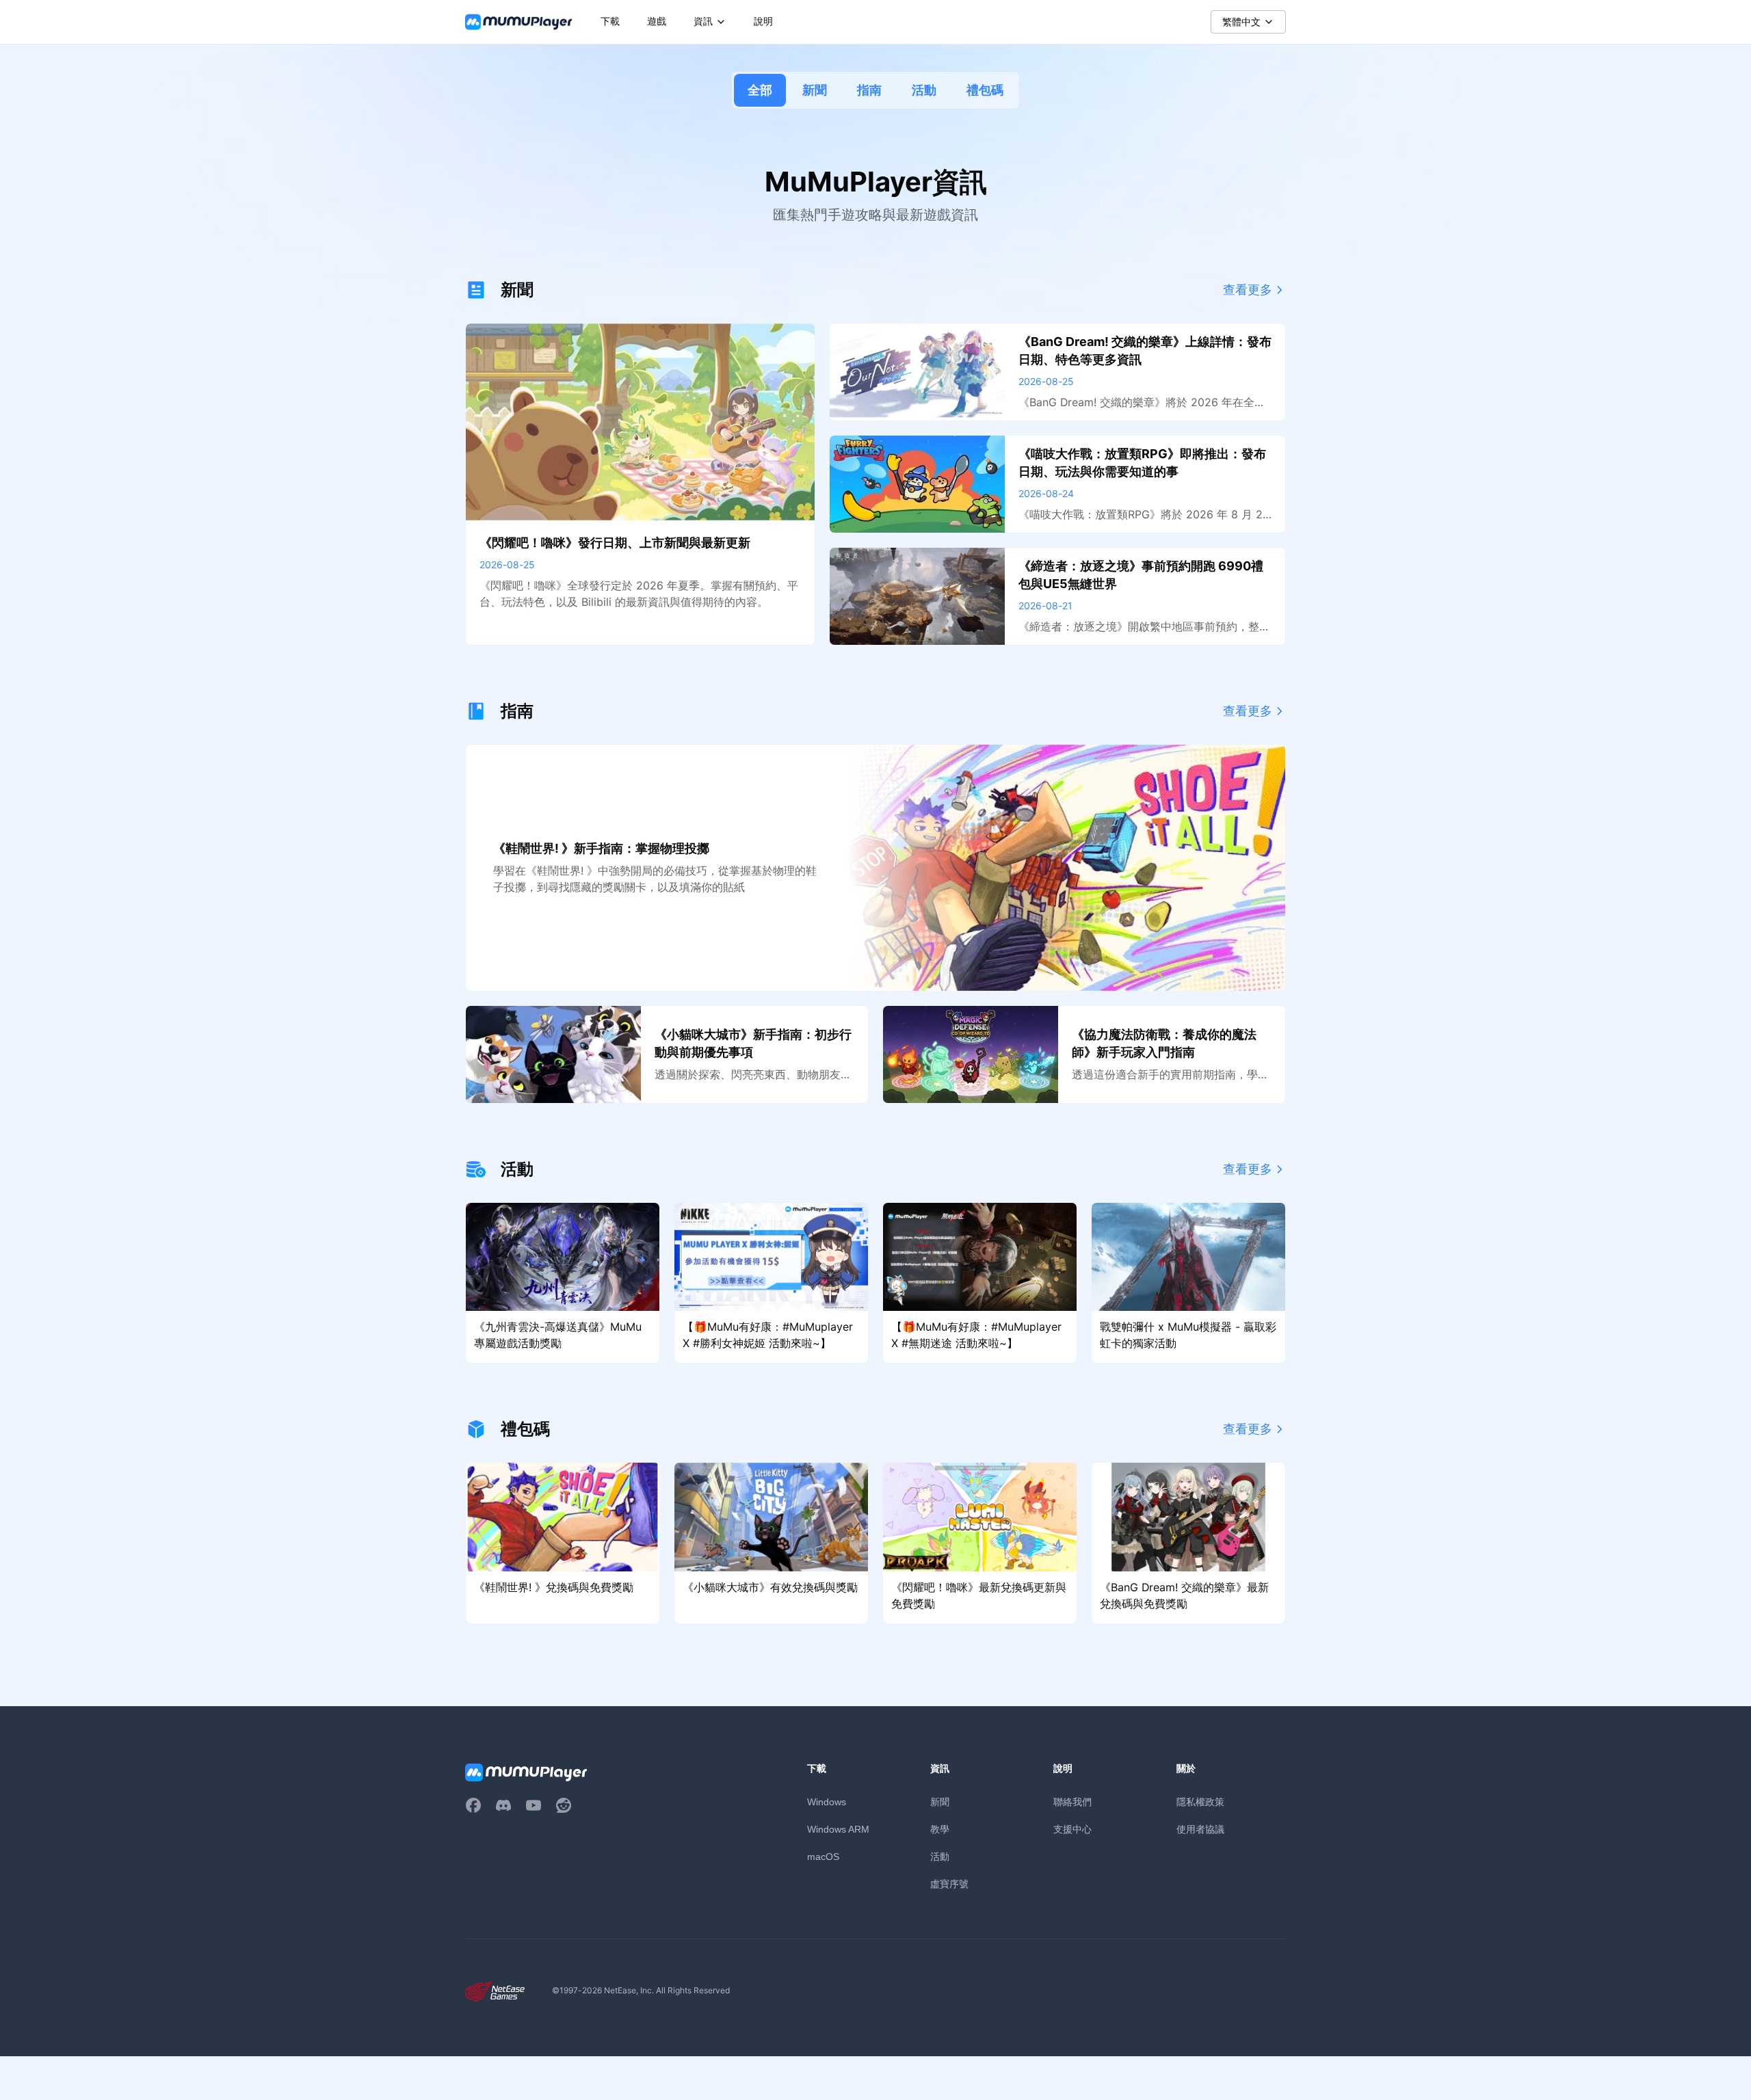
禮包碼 (985, 90)
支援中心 (1072, 1829)
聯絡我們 (1072, 1802)
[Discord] (503, 1805)
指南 (869, 90)
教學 (940, 1829)
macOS (823, 1857)
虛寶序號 (949, 1884)
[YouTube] (534, 1805)
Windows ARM (838, 1829)
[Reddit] (564, 1805)
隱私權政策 (1200, 1802)
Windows (827, 1802)
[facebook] (473, 1805)
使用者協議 (1200, 1829)
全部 (760, 90)
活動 (924, 90)
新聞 (815, 90)
